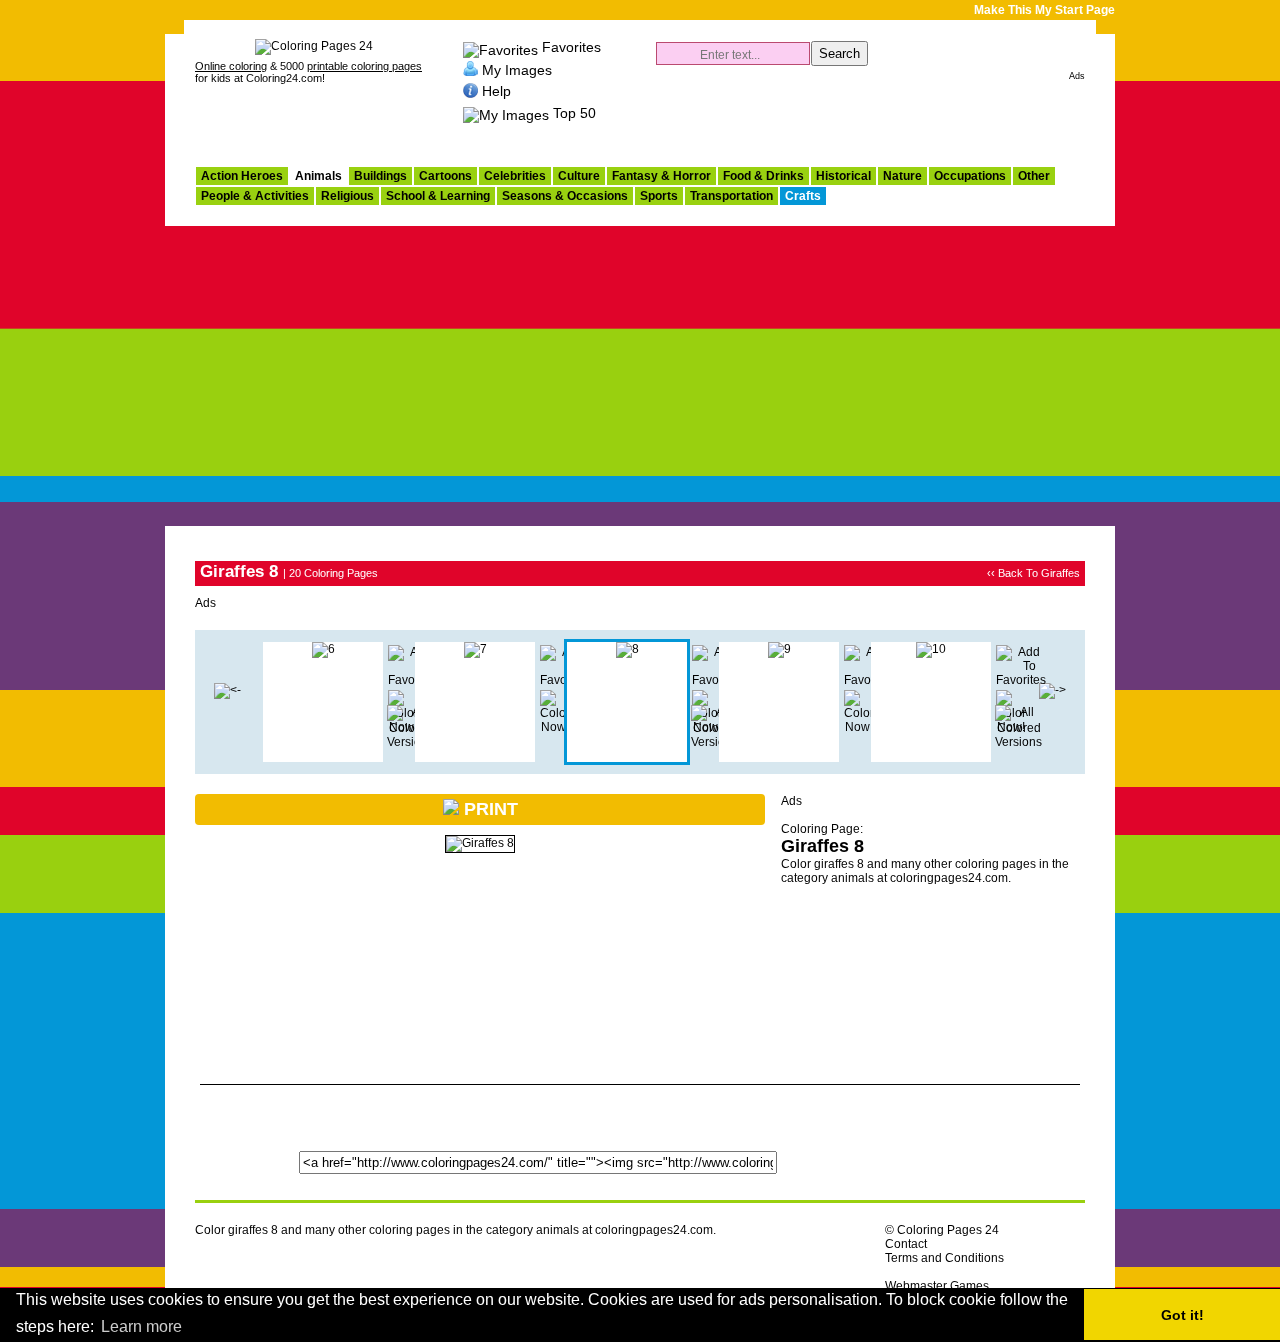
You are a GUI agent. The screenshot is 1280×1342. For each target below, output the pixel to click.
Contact (906, 1244)
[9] (779, 649)
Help (496, 91)
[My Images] (470, 69)
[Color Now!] (555, 727)
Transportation (731, 196)
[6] (323, 649)
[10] (931, 649)
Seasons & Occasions (565, 196)
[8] (627, 649)
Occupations (970, 176)
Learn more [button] (141, 1326)
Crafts (803, 196)
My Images (517, 69)
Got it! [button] (1182, 1315)
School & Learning (438, 196)
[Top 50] (506, 113)
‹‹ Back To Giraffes (1033, 573)
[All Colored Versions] (410, 742)
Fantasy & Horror (661, 176)
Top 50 (574, 113)
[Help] (470, 91)
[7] (227, 690)
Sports (659, 196)
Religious (347, 196)
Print (488, 809)
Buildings (380, 176)
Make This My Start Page (1044, 10)
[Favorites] (500, 47)
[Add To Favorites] (1021, 680)
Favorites (571, 47)
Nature (902, 176)
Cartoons (445, 176)
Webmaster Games (937, 1286)
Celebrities (515, 176)
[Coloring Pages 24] (314, 46)
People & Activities (255, 196)
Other (1034, 176)
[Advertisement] (640, 376)
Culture (579, 176)
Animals (318, 176)
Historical (843, 176)
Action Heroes (242, 176)
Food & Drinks (763, 176)
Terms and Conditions (944, 1258)
